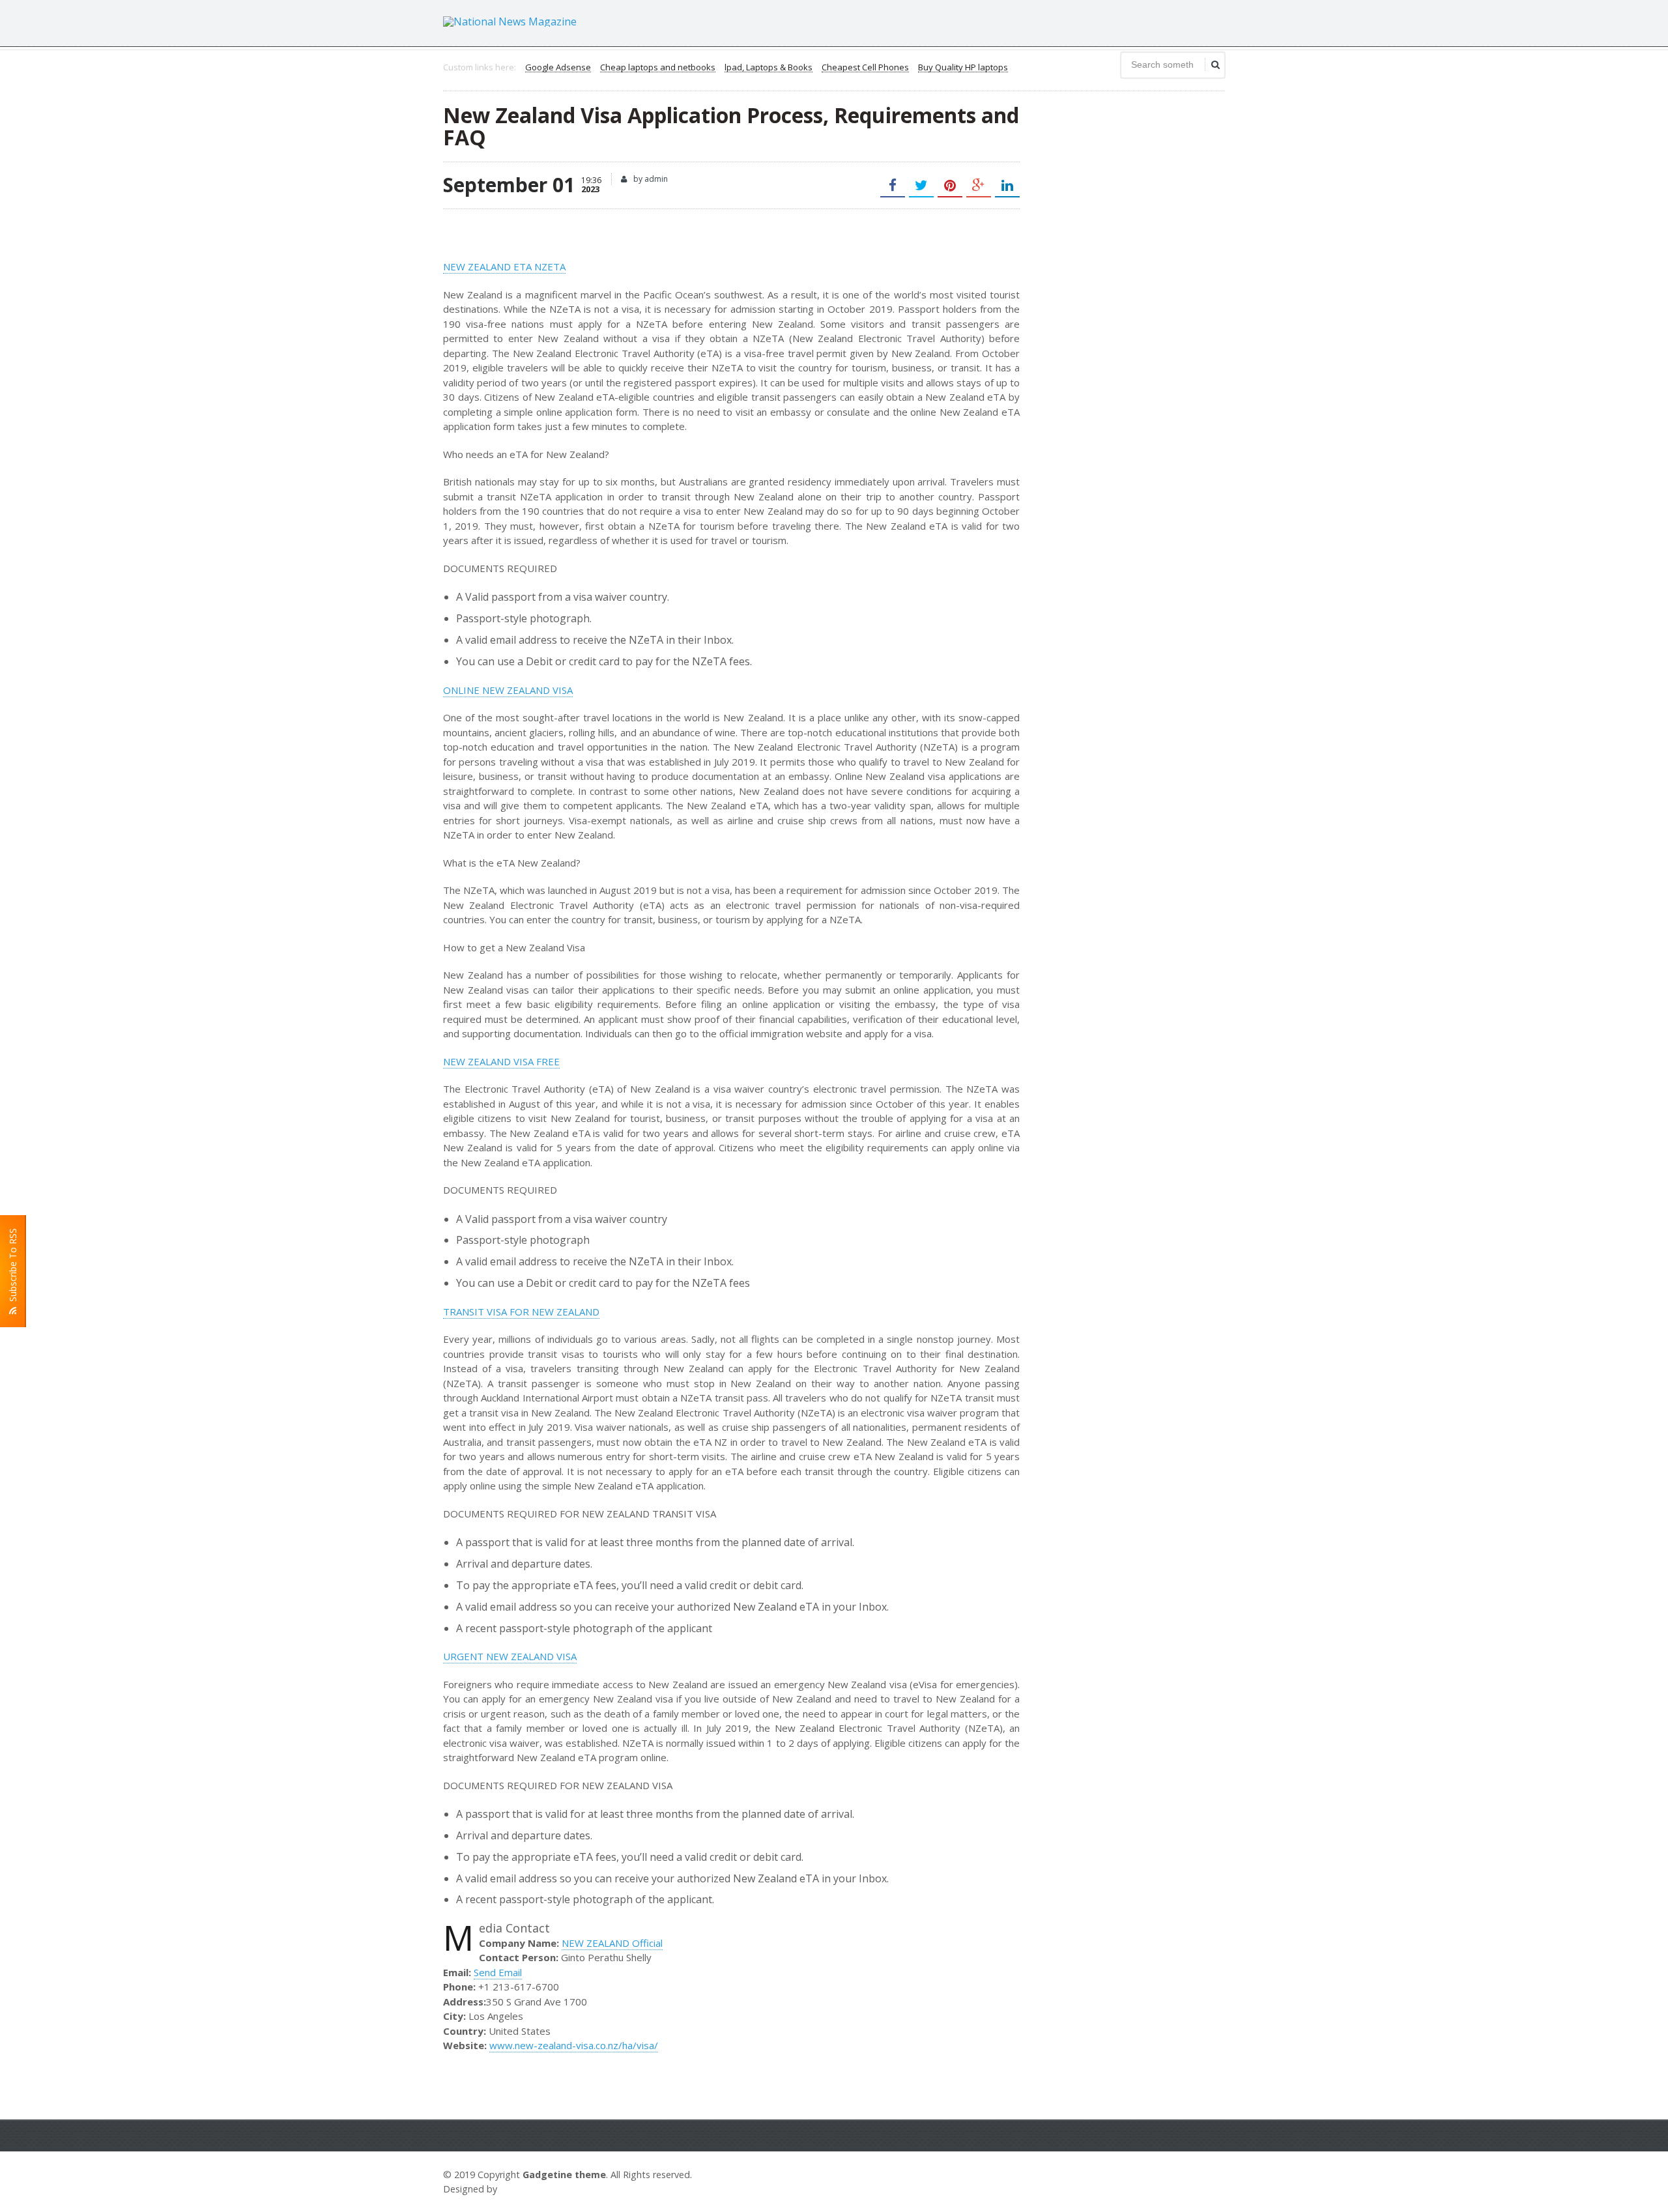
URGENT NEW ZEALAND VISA (510, 1656)
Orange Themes (538, 2189)
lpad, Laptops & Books (769, 68)
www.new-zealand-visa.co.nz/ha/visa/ (574, 2045)
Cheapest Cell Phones (865, 68)
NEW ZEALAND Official (612, 1943)
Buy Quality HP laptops (963, 68)
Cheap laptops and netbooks (658, 68)
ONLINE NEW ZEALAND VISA (508, 690)
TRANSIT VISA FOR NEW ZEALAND (521, 1312)
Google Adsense (558, 68)
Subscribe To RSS (13, 1268)
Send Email (498, 1972)
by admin (650, 179)
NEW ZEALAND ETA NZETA (504, 266)
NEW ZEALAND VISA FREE (501, 1061)
